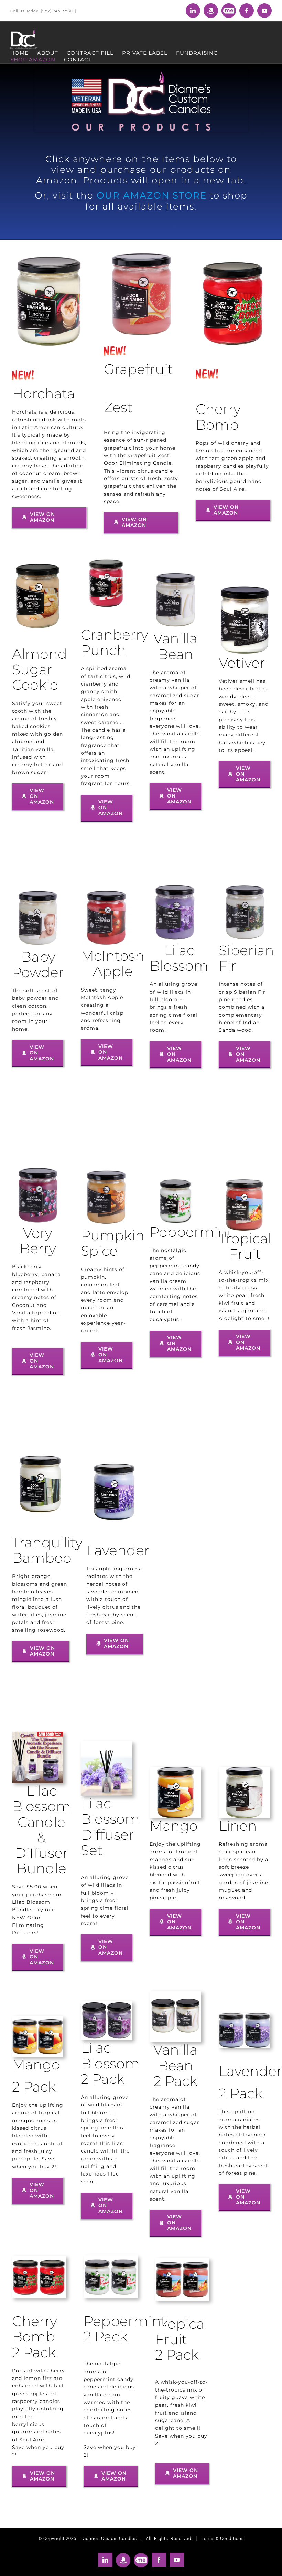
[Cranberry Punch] (106, 558)
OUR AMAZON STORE (152, 195)
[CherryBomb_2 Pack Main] (39, 2259)
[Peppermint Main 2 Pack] (111, 2259)
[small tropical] (244, 1183)
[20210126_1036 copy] (38, 1168)
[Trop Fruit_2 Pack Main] (182, 2261)
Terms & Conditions (223, 2538)
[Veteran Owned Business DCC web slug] (141, 73)
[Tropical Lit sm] (40, 1459)
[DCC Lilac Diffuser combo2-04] (38, 1735)
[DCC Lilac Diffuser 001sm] (106, 1744)
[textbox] (138, 361)
